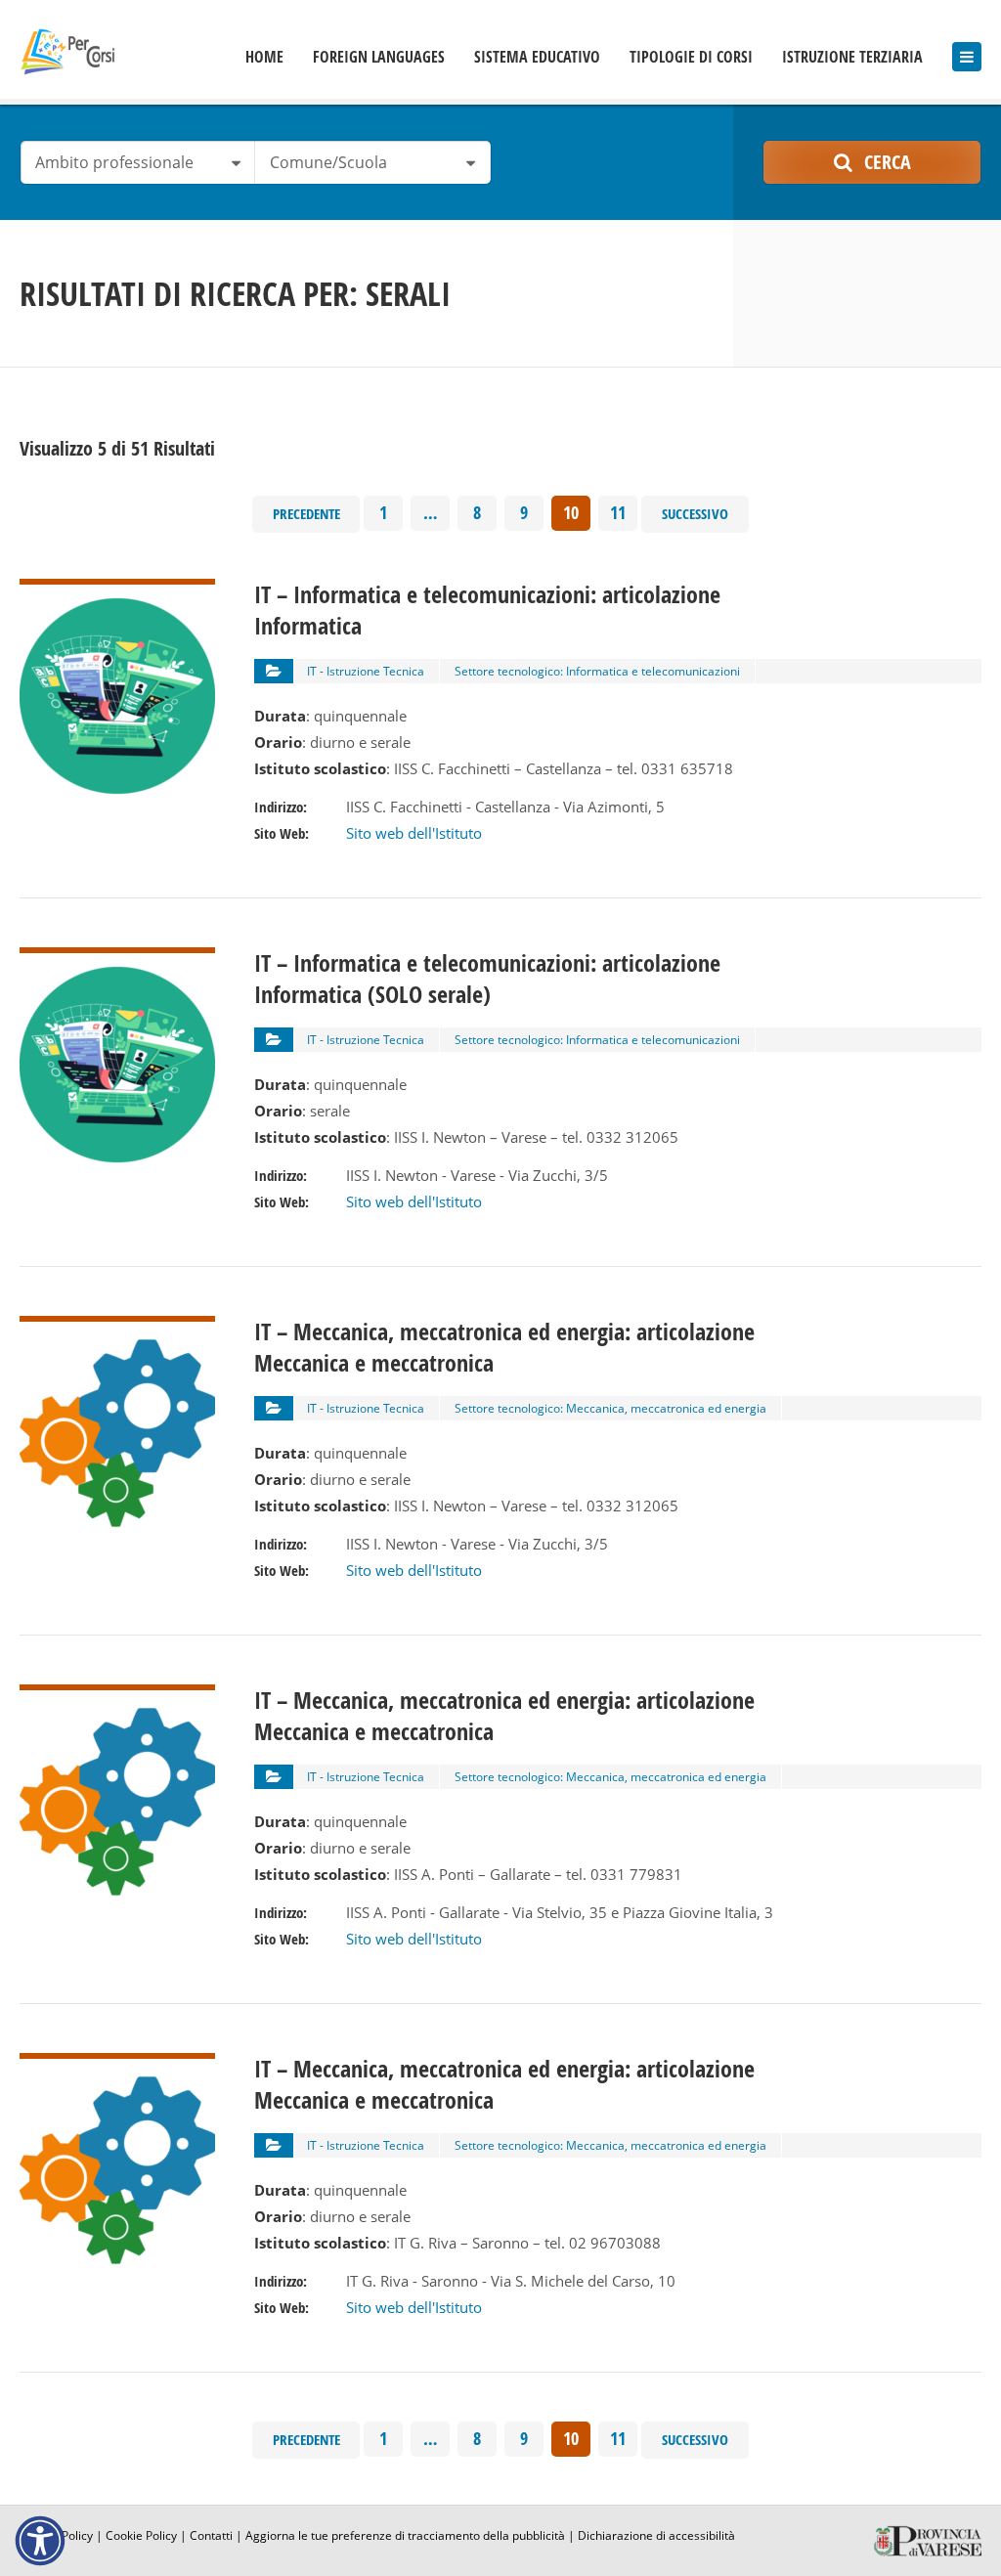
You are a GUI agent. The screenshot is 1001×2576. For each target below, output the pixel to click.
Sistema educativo (537, 57)
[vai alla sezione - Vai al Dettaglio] (117, 591)
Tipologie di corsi (691, 57)
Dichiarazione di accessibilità (656, 2535)
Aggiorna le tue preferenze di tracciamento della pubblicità (405, 2535)
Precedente (306, 514)
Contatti (211, 2535)
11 (618, 513)
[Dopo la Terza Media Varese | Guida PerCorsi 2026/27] (67, 51)
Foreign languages (379, 57)
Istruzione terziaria (852, 57)
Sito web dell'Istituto (414, 833)
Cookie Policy (141, 2535)
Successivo (695, 514)
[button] (40, 2541)
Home (264, 57)
